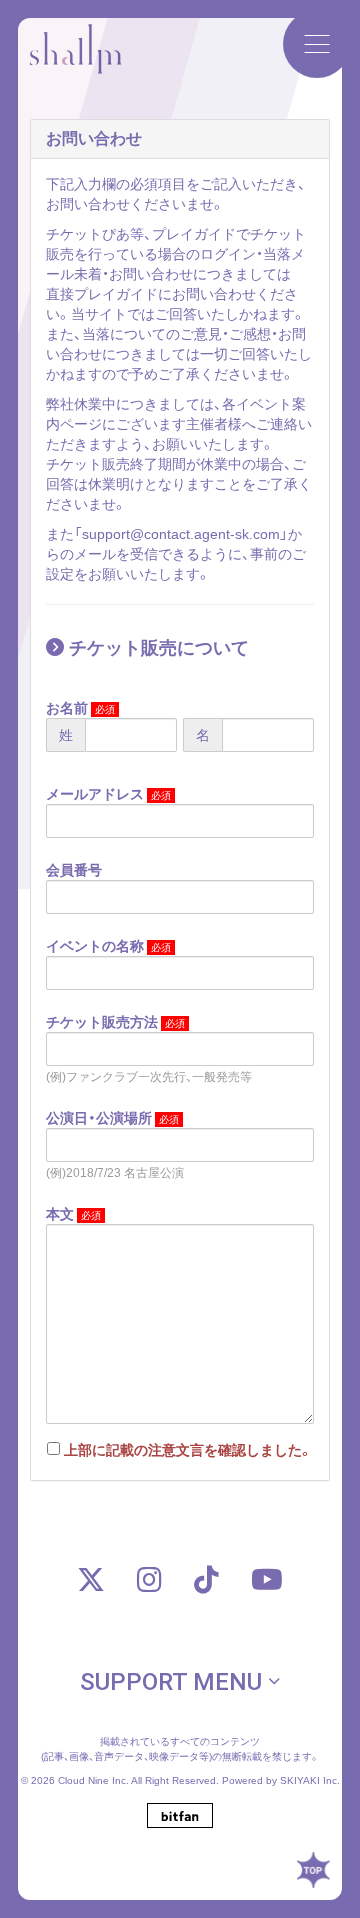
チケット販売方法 (102, 1022)
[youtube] (267, 1579)
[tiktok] (206, 1579)
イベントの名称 (95, 946)
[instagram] (149, 1579)
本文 (60, 1214)
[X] (91, 1579)
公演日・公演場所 (99, 1118)
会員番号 (74, 870)
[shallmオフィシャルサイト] (76, 61)
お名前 (67, 708)
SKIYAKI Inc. (310, 1780)
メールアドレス (95, 794)
